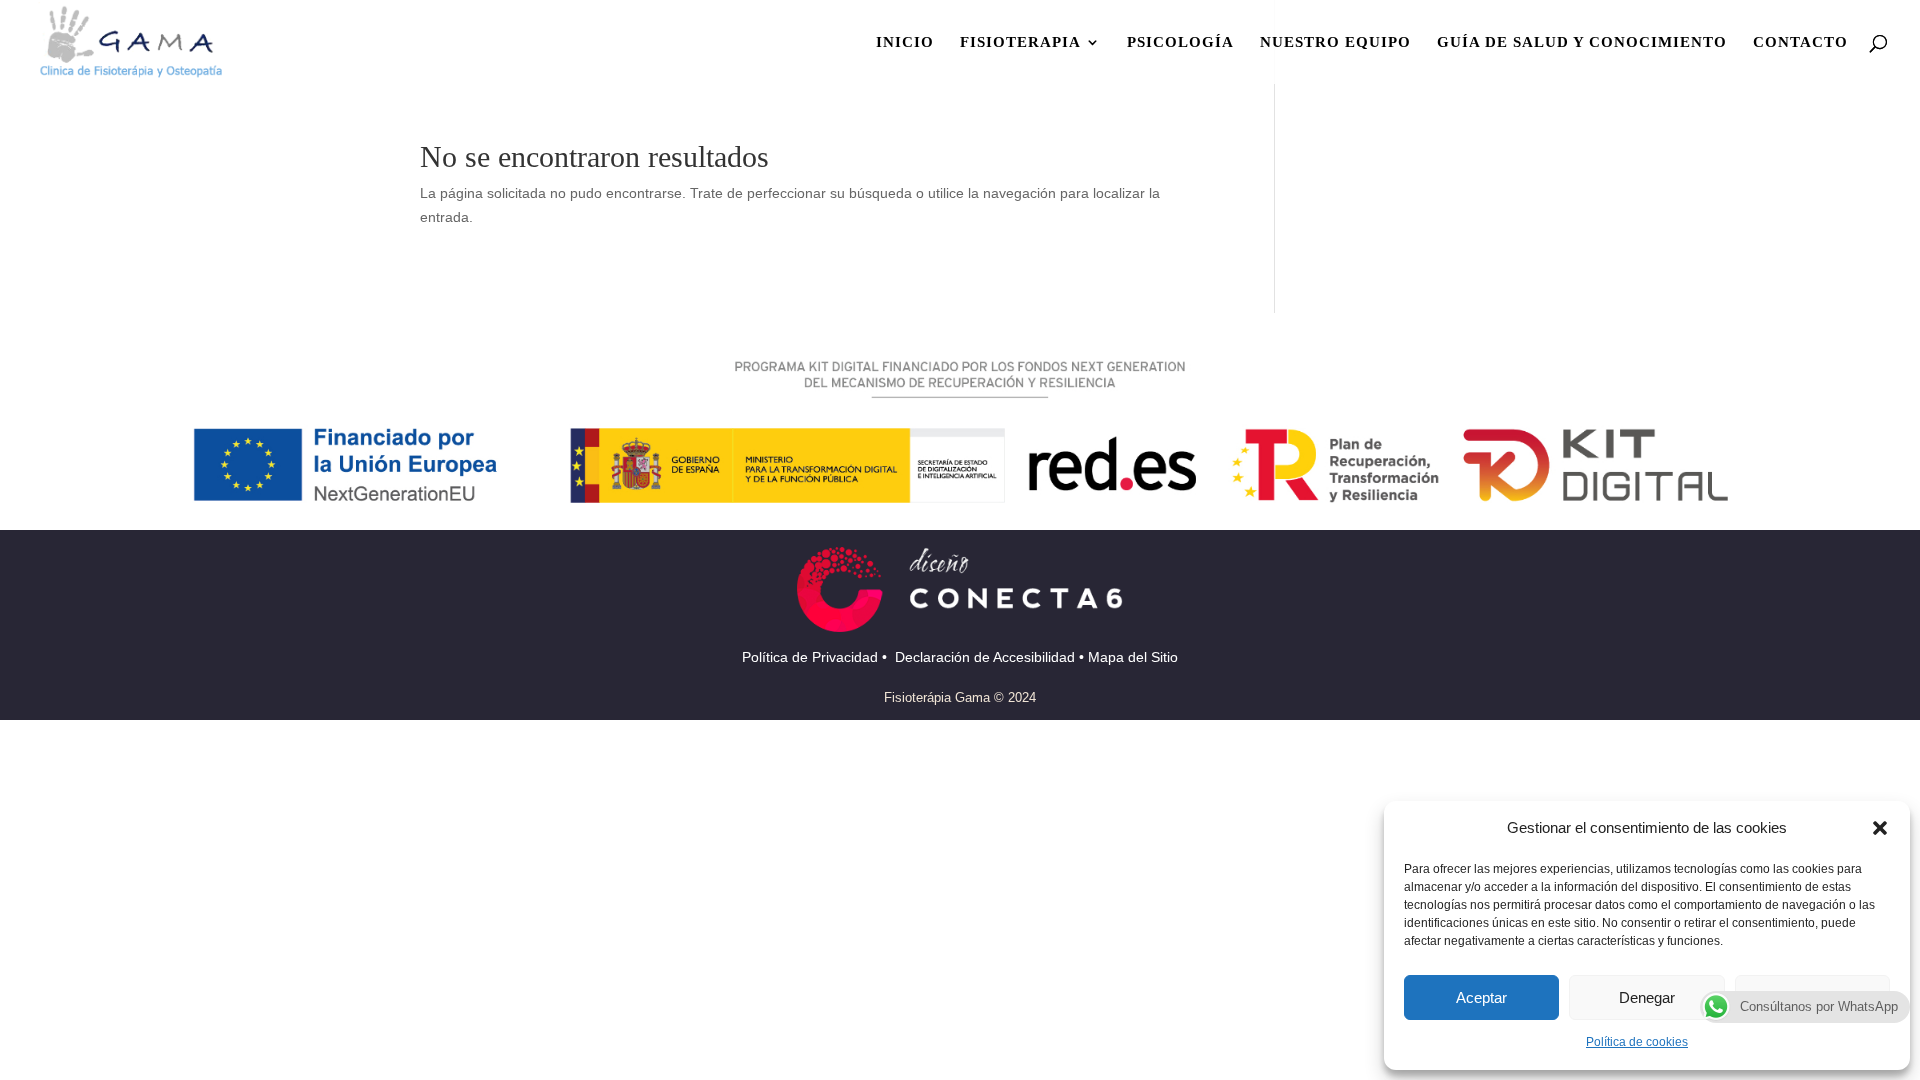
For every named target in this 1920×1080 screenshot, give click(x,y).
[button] (1880, 828)
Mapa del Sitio (1133, 657)
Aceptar (1481, 997)
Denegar (1647, 997)
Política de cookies (1637, 1042)
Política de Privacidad (812, 657)
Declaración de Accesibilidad (987, 657)
